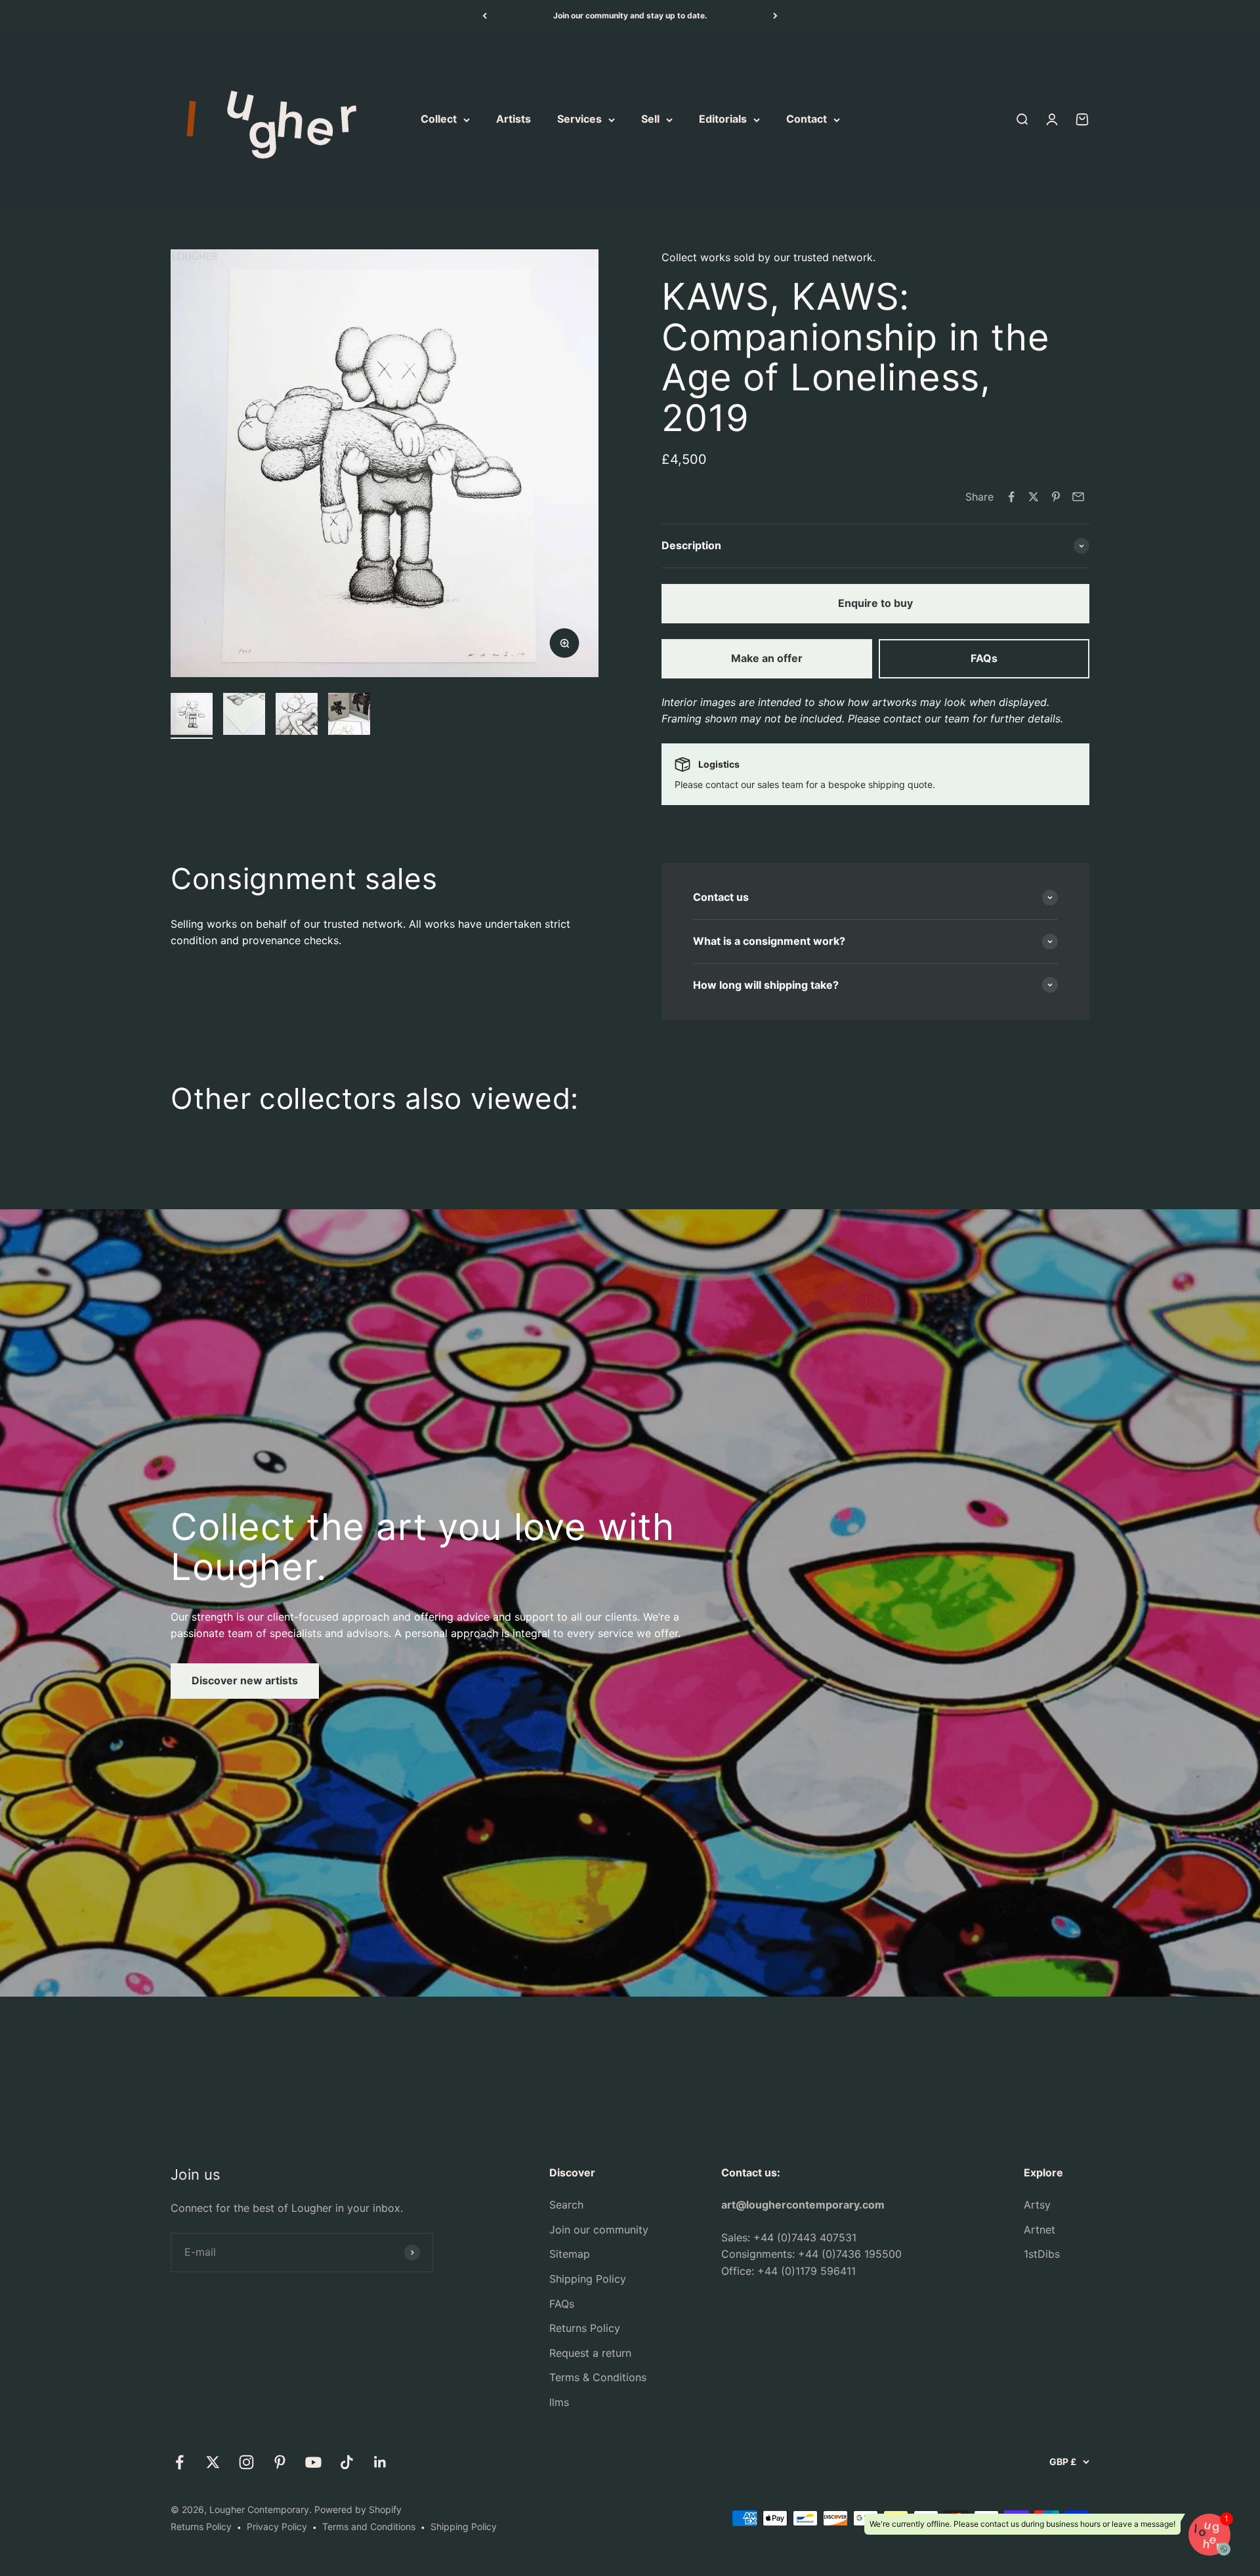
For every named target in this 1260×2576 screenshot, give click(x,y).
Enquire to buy (875, 603)
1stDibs (1042, 2254)
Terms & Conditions (598, 2377)
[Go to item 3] (297, 716)
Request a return (590, 2353)
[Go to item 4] (349, 716)
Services (579, 119)
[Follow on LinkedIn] (380, 2462)
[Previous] (485, 16)
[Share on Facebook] (1011, 497)
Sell (650, 119)
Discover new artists (245, 1680)
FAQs (984, 658)
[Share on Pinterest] (1056, 497)
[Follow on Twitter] (213, 2462)
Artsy (1037, 2205)
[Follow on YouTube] (313, 2462)
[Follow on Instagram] (246, 2462)
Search (566, 2205)
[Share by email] (1078, 497)
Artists (514, 119)
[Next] (775, 16)
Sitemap (570, 2254)
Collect (439, 119)
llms (559, 2402)
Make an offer (767, 658)
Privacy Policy (277, 2526)
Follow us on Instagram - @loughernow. (630, 19)
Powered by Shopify (358, 2509)
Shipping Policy (588, 2279)
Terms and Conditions (369, 2526)
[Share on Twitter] (1034, 497)
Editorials (723, 119)
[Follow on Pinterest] (280, 2462)
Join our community (599, 2230)
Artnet (1039, 2230)
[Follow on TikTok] (347, 2462)
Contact (807, 119)
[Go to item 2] (244, 716)
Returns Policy (585, 2328)
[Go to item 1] (192, 716)
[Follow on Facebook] (179, 2462)
